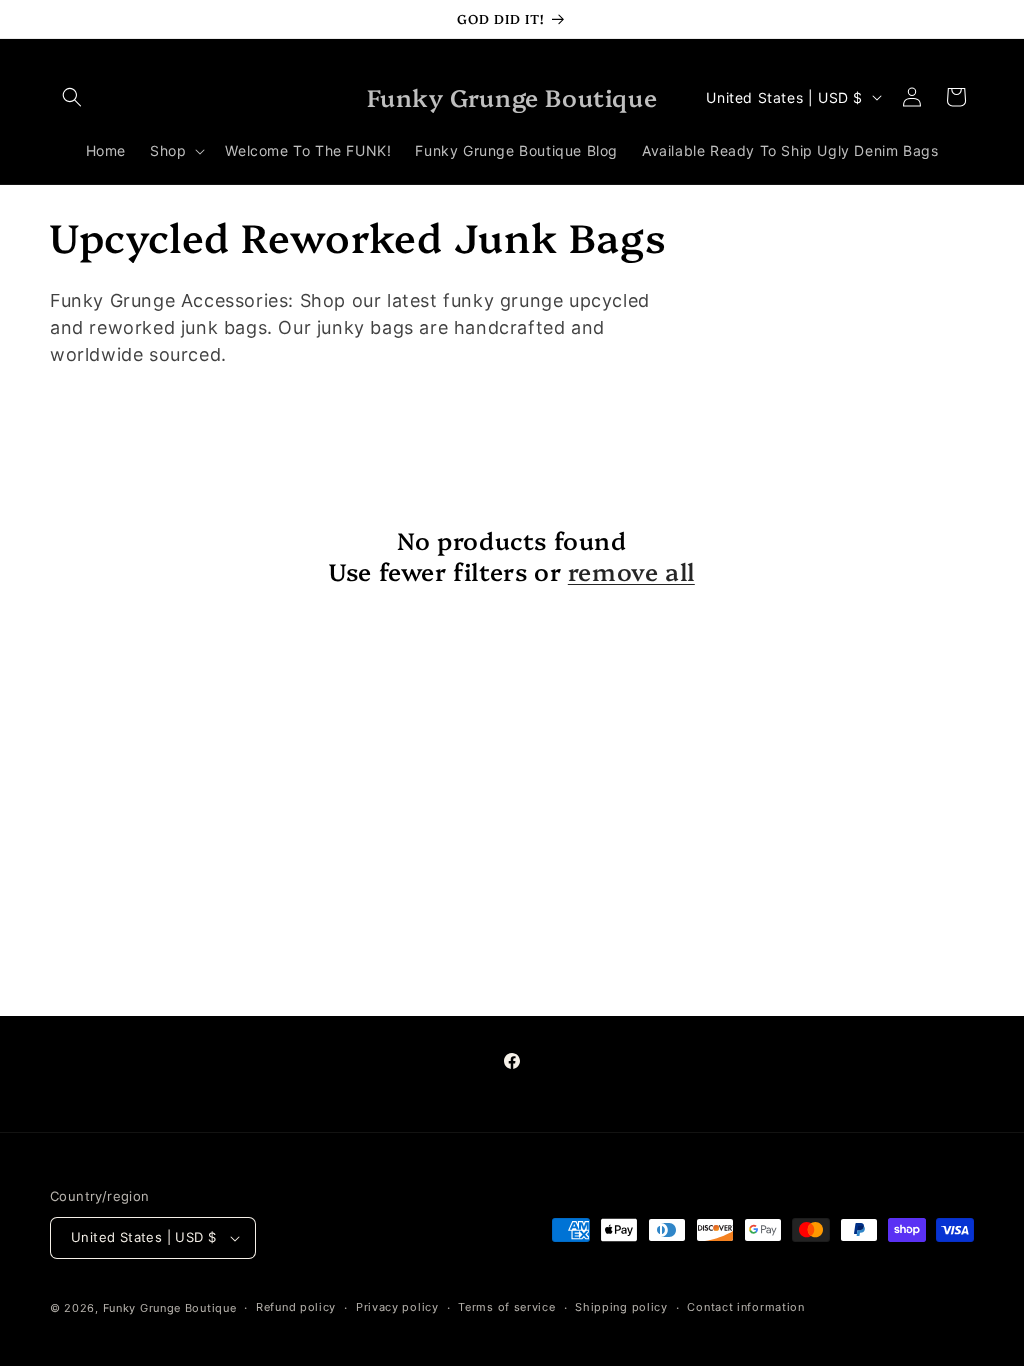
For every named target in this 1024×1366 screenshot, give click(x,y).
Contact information (745, 1307)
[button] (72, 97)
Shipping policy (621, 1307)
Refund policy (296, 1307)
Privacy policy (397, 1307)
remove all (631, 570)
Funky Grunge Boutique (170, 1308)
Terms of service (506, 1307)
